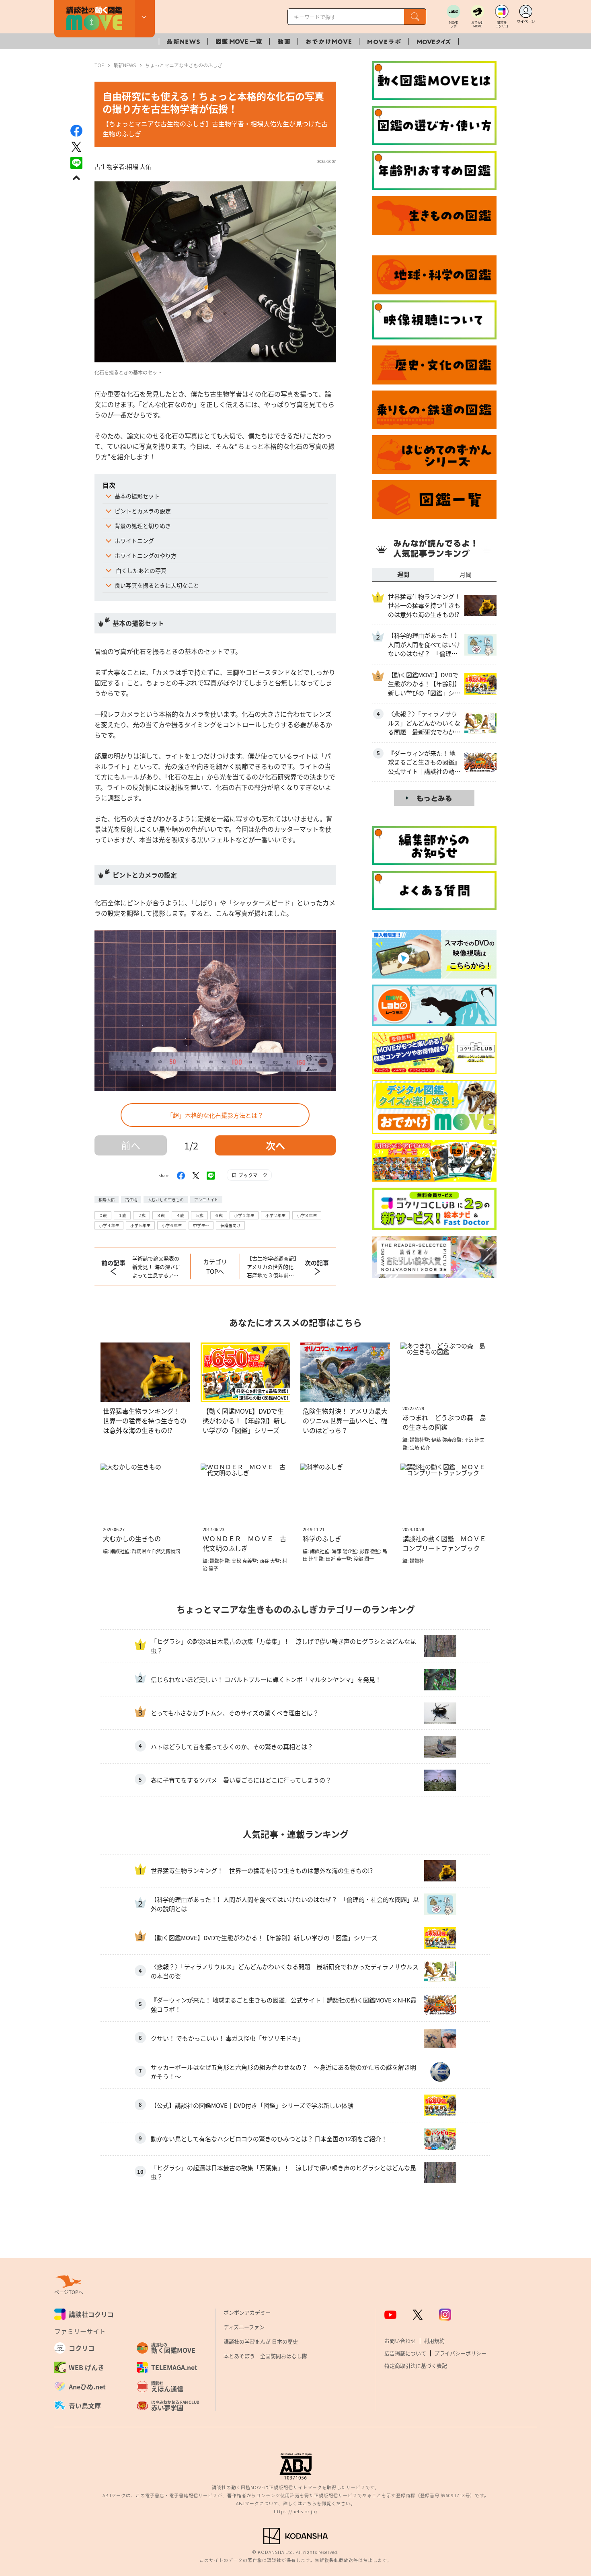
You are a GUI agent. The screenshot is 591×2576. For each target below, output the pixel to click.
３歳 (161, 1215)
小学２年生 (275, 1215)
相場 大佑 (139, 166)
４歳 (180, 1215)
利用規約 (434, 2341)
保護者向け (230, 1225)
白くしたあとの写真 (141, 570)
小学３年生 (307, 1215)
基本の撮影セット (137, 496)
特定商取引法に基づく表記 (416, 2365)
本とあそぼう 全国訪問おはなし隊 (265, 2356)
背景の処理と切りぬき (143, 526)
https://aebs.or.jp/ (296, 2511)
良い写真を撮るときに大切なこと (157, 585)
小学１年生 (244, 1215)
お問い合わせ (400, 2341)
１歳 (122, 1215)
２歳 (142, 1215)
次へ (275, 1145)
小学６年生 (172, 1225)
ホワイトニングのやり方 (146, 555)
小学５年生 (140, 1225)
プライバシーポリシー (460, 2353)
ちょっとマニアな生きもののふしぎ (184, 65)
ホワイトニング (134, 541)
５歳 (199, 1215)
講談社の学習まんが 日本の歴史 (261, 2341)
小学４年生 (109, 1225)
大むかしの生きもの (166, 1200)
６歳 (219, 1215)
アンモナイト (206, 1200)
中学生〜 (201, 1225)
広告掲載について (405, 2353)
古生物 (131, 1200)
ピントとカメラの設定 (143, 511)
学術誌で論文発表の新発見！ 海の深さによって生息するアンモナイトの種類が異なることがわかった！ (156, 1267)
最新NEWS (125, 65)
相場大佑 (107, 1200)
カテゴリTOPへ (215, 1266)
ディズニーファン (244, 2327)
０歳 (103, 1215)
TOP (99, 65)
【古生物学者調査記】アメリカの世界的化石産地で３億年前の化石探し (272, 1267)
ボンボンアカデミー (247, 2312)
